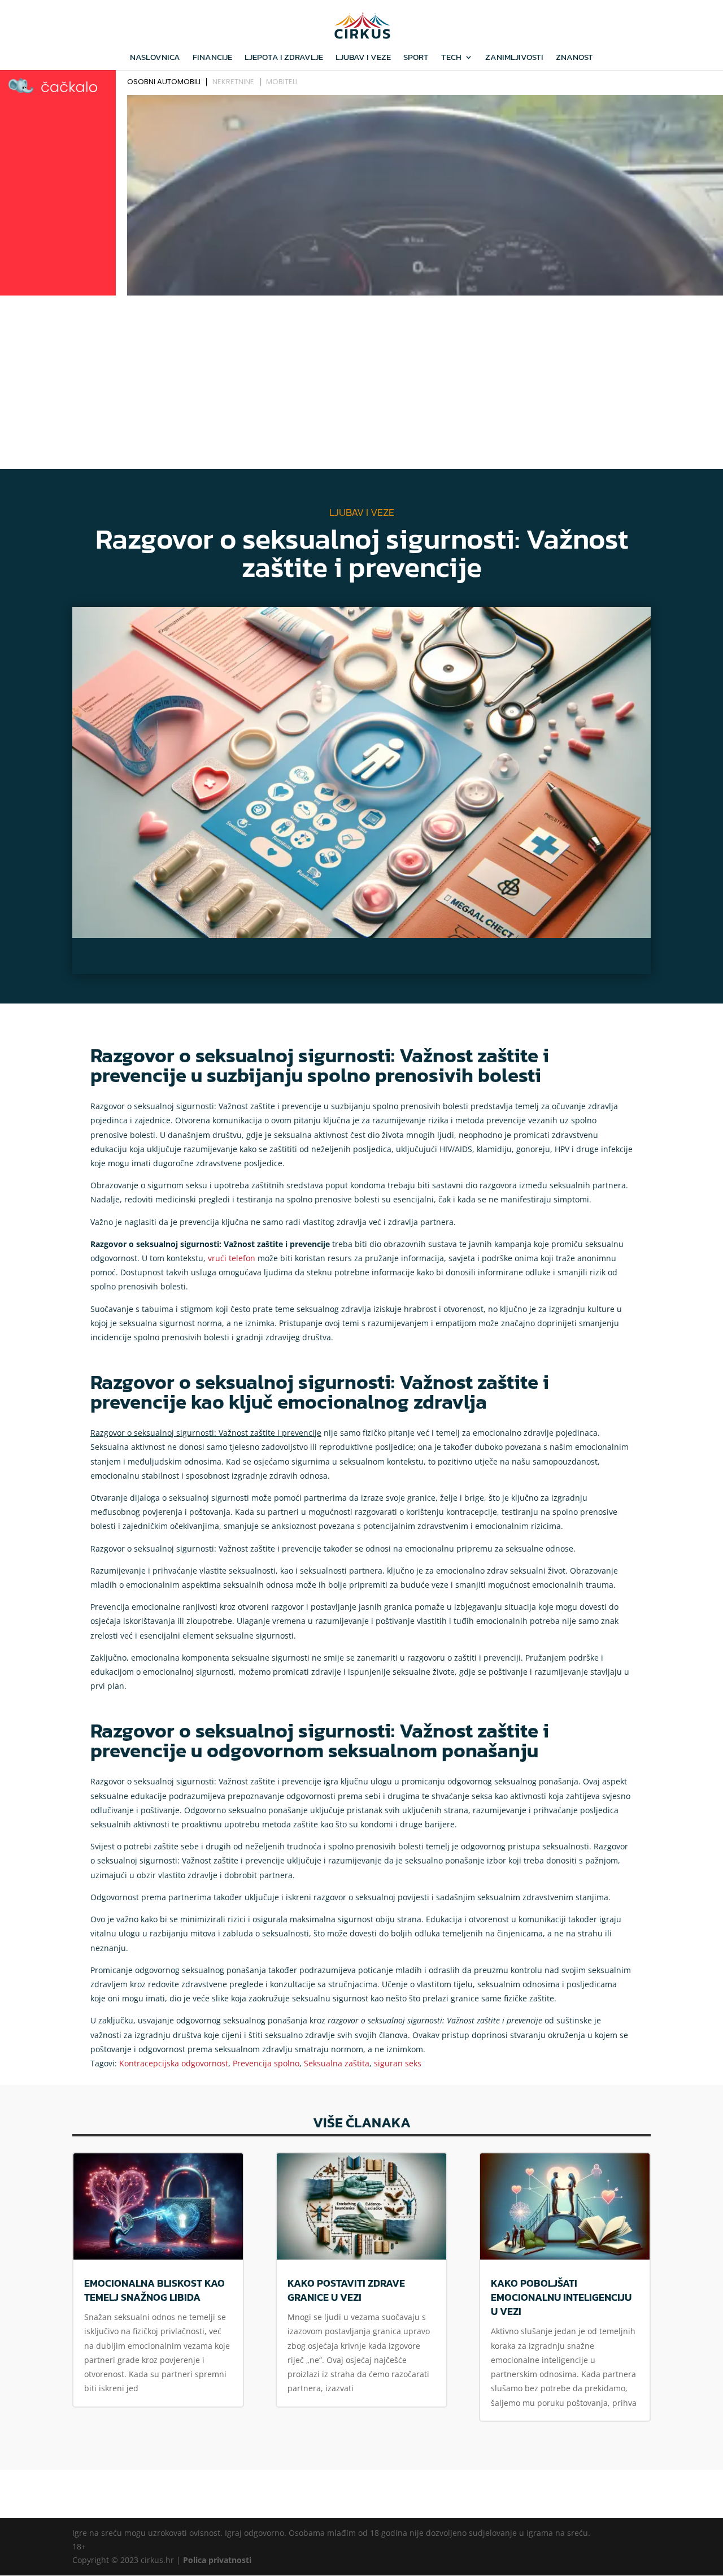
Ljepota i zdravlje (284, 58)
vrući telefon (232, 1258)
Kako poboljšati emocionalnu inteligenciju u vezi (561, 2297)
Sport (416, 58)
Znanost (574, 58)
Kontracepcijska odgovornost (174, 2063)
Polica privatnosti (217, 2560)
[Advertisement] (361, 384)
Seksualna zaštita (337, 2063)
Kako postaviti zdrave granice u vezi (346, 2290)
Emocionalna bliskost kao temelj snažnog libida (154, 2290)
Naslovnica (155, 58)
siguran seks (398, 2063)
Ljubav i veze (363, 58)
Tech (451, 58)
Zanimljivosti (514, 58)
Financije (212, 58)
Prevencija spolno (266, 2063)
